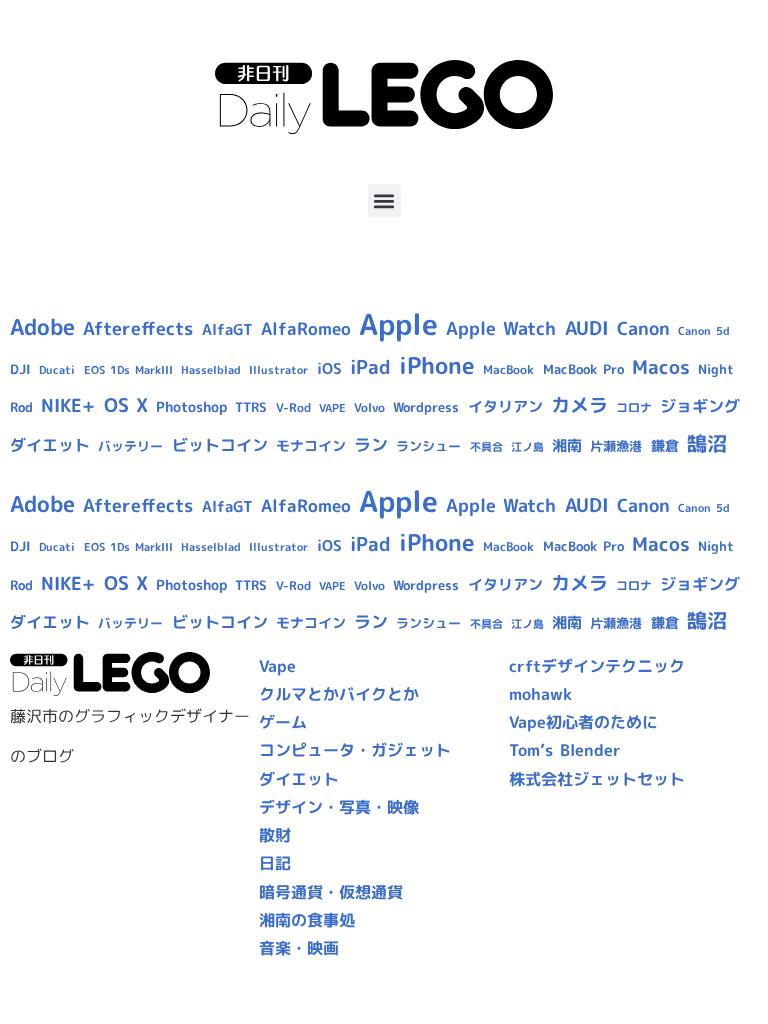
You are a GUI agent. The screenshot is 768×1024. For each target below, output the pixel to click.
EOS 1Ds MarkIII (128, 370)
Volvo (369, 407)
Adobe (42, 327)
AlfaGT (227, 329)
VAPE (332, 408)
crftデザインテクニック (597, 666)
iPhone (437, 365)
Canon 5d (704, 331)
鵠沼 (707, 443)
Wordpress (426, 407)
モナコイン (311, 445)
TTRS (251, 407)
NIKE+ (68, 405)
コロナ (634, 407)
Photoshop (191, 407)
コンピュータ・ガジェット (355, 750)
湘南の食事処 (307, 920)
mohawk (540, 694)
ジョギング (700, 406)
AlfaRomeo (306, 328)
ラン (371, 444)
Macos (661, 367)
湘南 (567, 445)
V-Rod (293, 407)
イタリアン (505, 406)
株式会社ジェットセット (597, 779)
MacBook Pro (583, 369)
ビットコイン (220, 445)
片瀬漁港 (616, 446)
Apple (398, 323)
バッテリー (130, 446)
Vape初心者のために (583, 722)
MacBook (508, 369)
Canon (643, 328)
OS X (126, 405)
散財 (275, 835)
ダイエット (50, 445)
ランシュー (428, 446)
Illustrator (278, 370)
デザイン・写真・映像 (339, 807)
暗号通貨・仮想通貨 (331, 892)
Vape (277, 666)
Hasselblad (211, 370)
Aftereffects (138, 328)
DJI (20, 369)
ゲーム (283, 722)
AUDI (587, 328)
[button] (384, 200)
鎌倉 (665, 446)
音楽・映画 (299, 948)
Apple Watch (501, 328)
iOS (329, 368)
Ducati (57, 370)
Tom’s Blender (565, 750)
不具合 (486, 447)
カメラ (579, 405)
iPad (370, 367)
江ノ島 (527, 447)
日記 (275, 863)
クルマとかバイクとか (339, 694)
